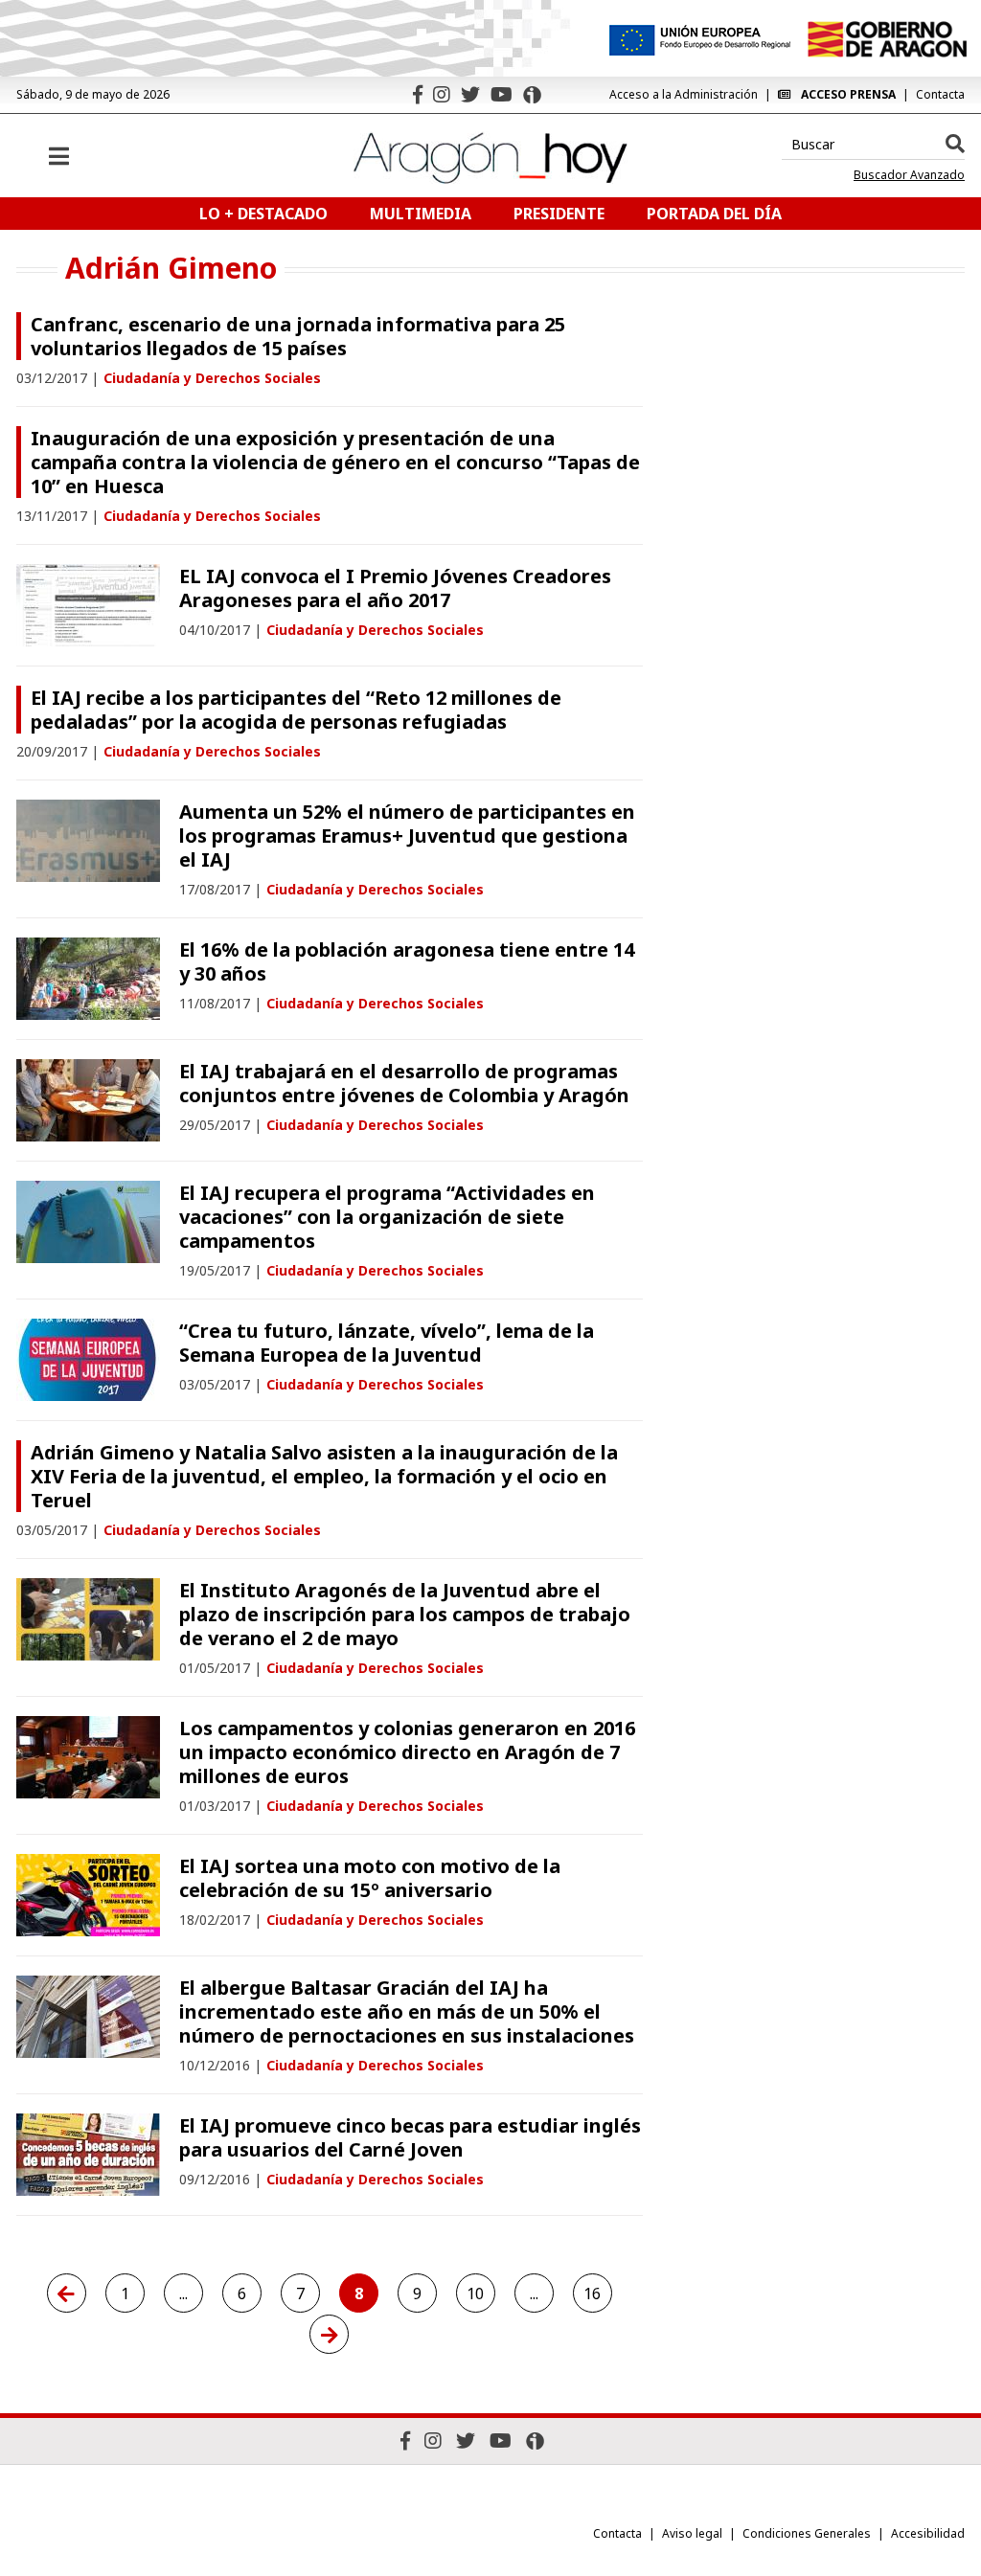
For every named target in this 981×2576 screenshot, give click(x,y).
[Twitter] (470, 94)
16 (592, 2294)
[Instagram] (442, 94)
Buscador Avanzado (909, 175)
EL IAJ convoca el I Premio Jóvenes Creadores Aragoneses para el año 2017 (395, 588)
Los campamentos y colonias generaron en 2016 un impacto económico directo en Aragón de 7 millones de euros (407, 1752)
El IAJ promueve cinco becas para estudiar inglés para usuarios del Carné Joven (410, 2137)
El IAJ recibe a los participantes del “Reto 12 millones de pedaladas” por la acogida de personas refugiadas (296, 710)
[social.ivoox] (532, 95)
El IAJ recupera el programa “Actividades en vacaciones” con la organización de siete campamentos (387, 1217)
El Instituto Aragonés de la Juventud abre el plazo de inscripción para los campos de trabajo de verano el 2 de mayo (405, 1614)
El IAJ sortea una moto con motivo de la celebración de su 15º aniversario (370, 1878)
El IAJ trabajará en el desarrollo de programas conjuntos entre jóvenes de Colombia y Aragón (404, 1083)
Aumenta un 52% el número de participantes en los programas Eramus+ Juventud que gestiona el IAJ (407, 836)
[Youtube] (502, 94)
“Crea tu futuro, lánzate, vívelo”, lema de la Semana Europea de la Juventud (387, 1343)
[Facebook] (418, 94)
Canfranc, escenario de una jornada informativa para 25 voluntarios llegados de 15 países (298, 336)
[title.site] (887, 39)
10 (475, 2294)
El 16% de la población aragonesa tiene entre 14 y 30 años (407, 961)
